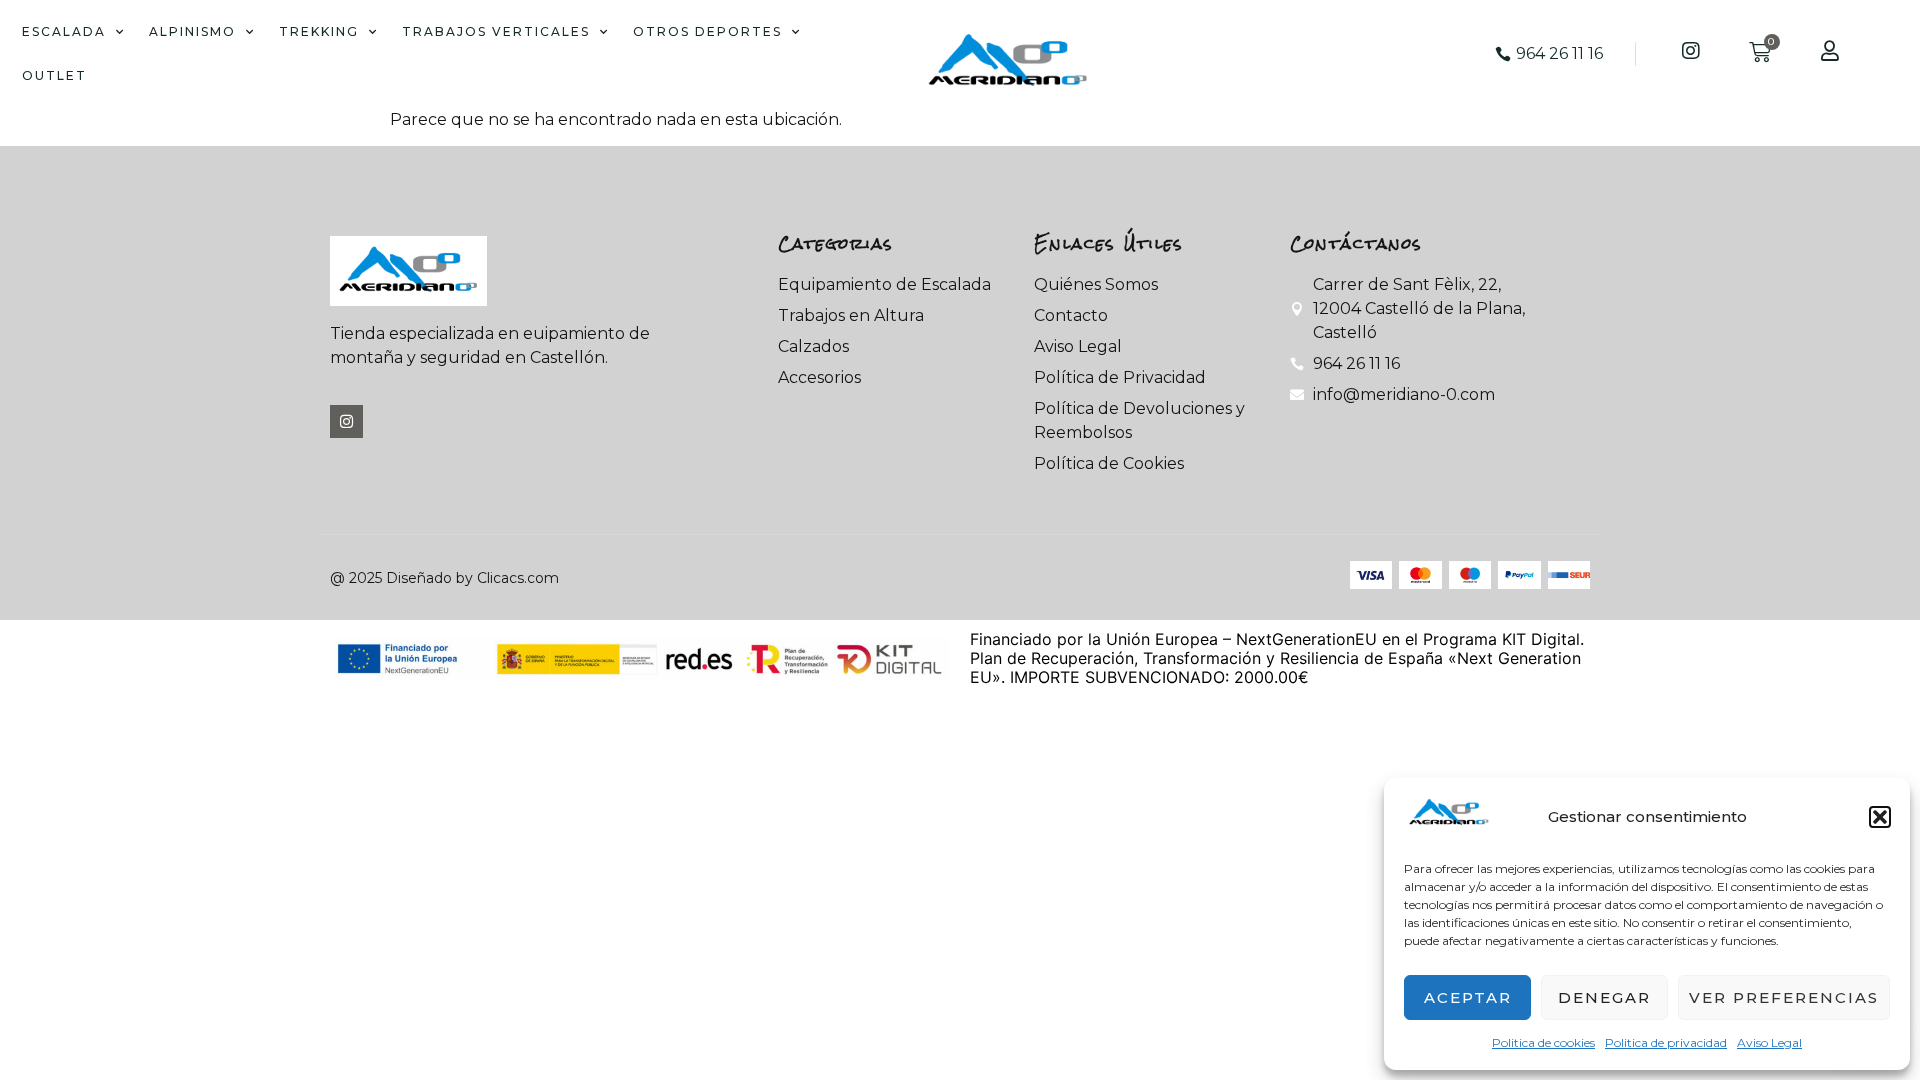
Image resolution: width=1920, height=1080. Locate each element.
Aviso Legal (1769, 1042)
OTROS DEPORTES (707, 31)
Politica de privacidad (1666, 1042)
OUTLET (54, 75)
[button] (1880, 817)
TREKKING (319, 31)
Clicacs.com (518, 578)
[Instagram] (346, 421)
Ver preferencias (1784, 997)
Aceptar (1468, 997)
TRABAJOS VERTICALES (496, 31)
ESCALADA (64, 31)
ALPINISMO (192, 31)
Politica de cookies (1543, 1042)
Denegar (1604, 997)
